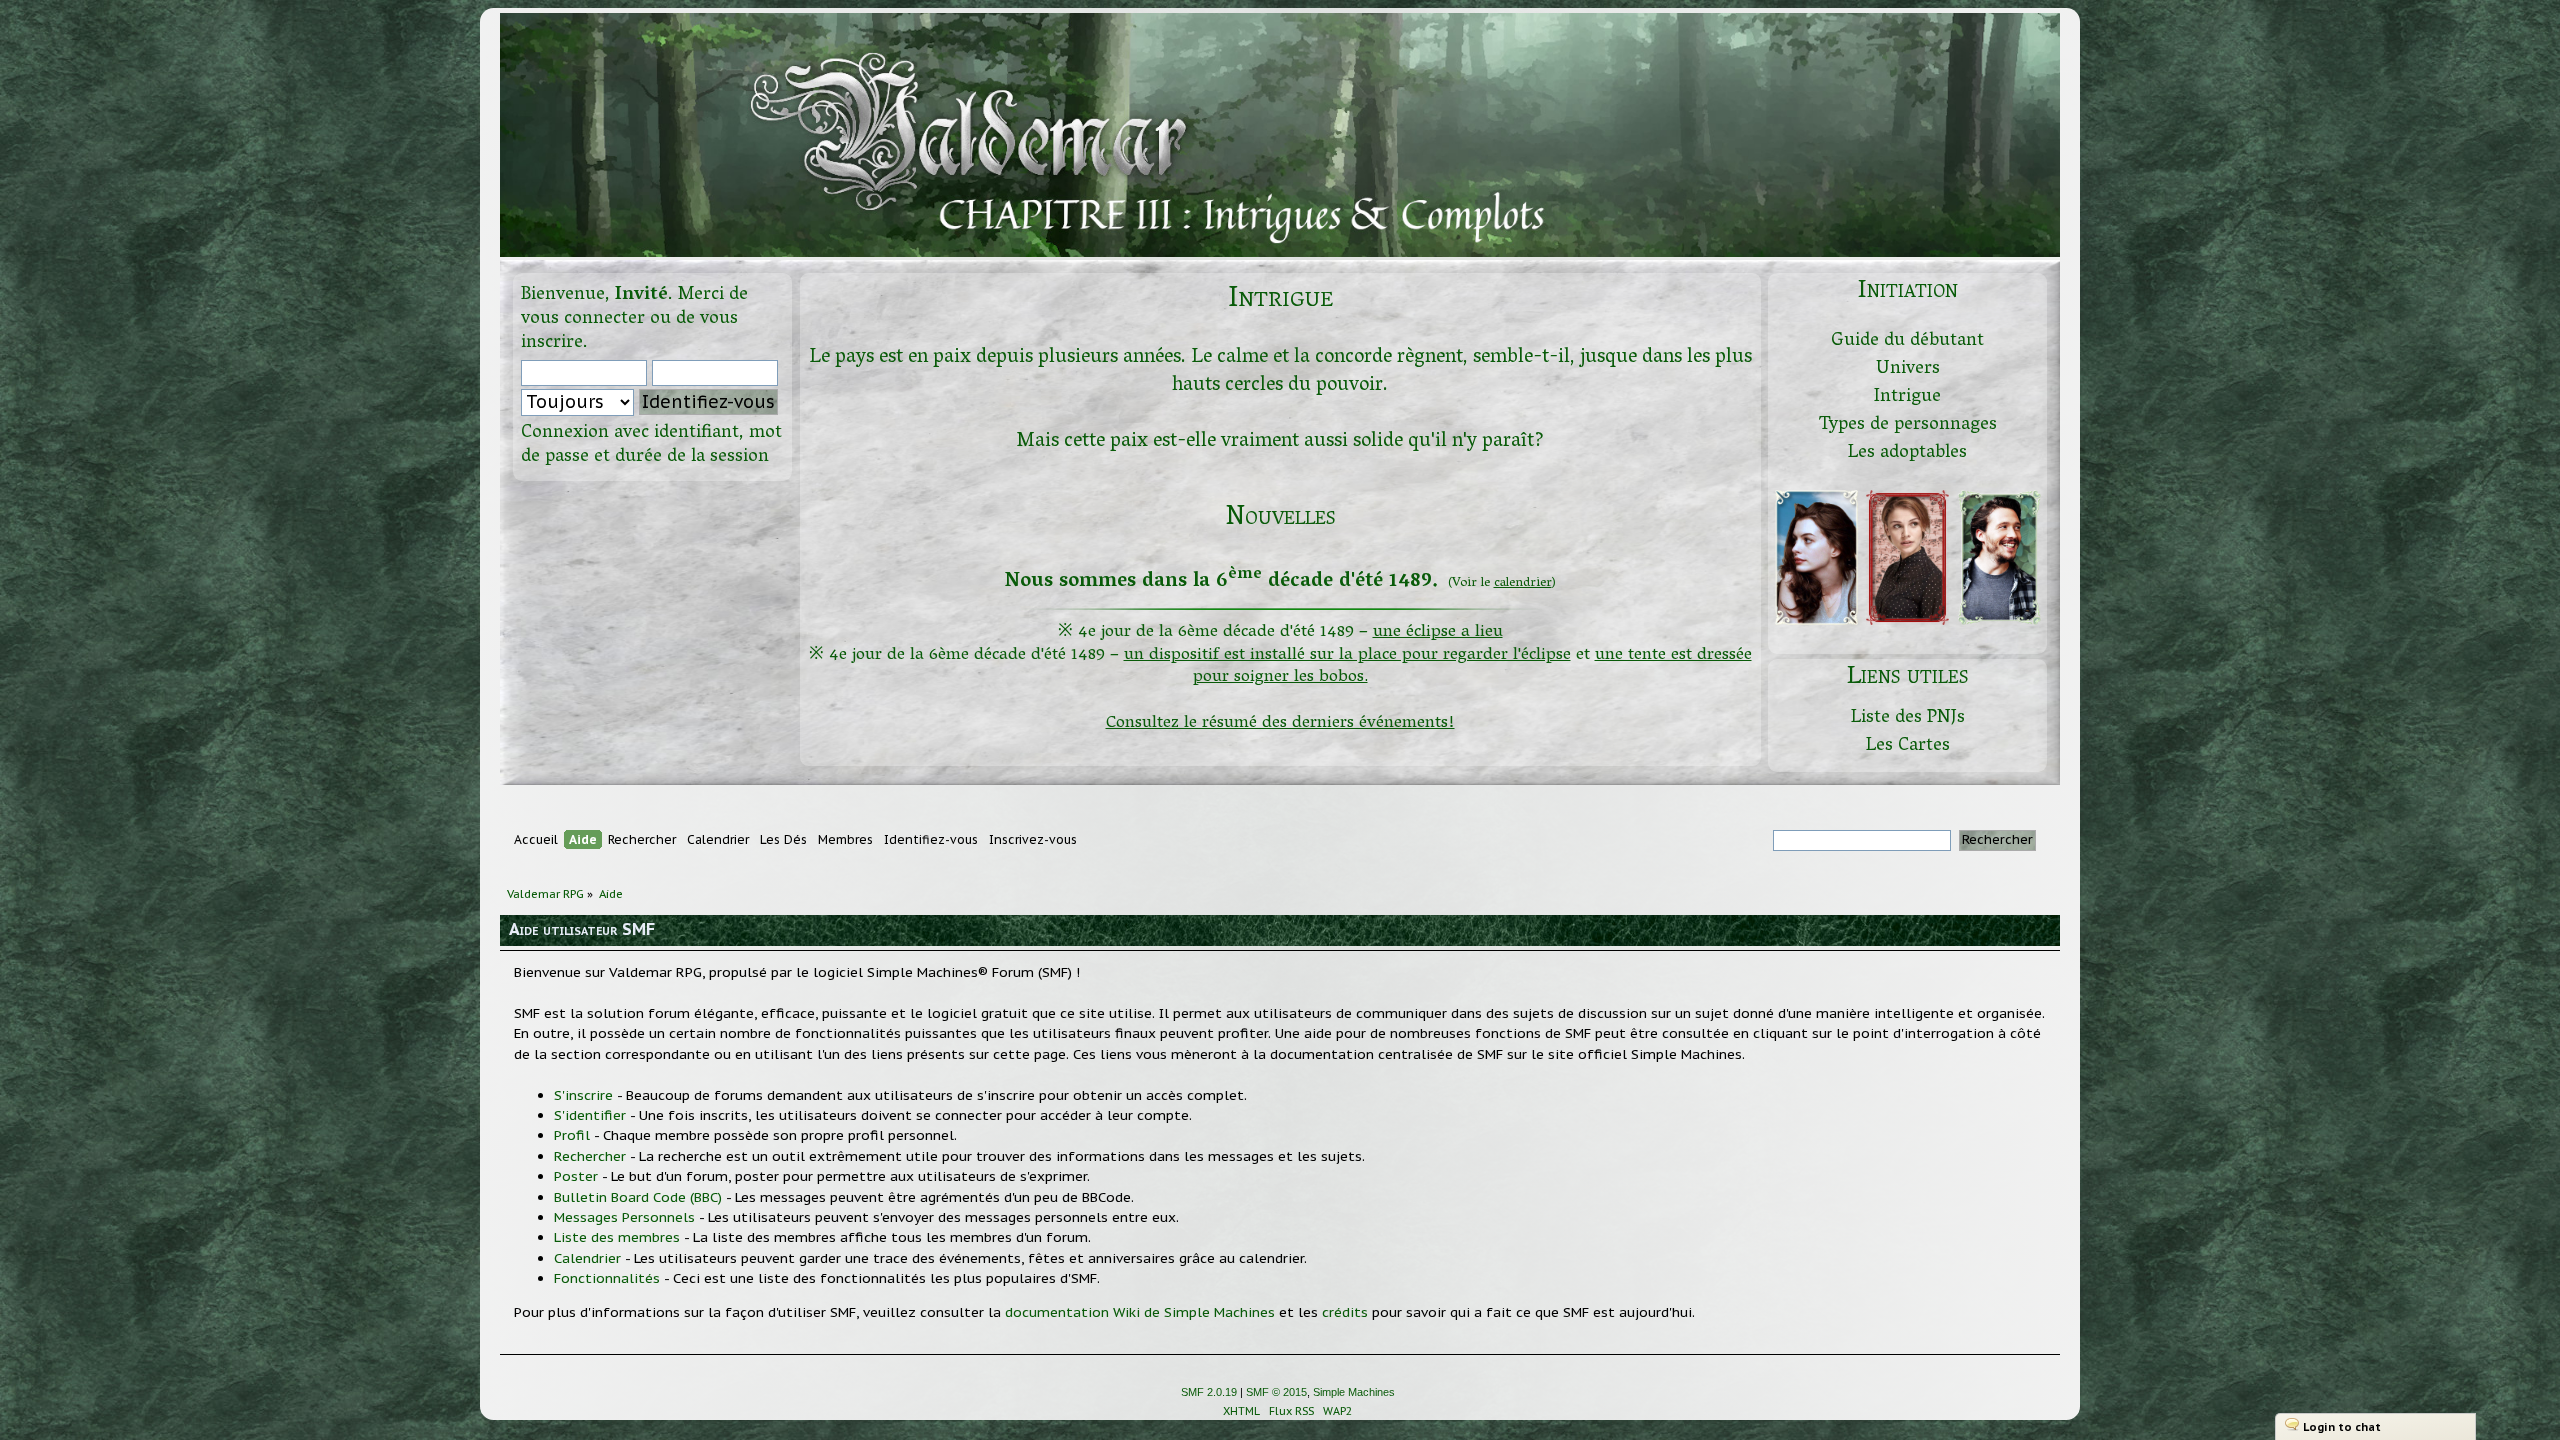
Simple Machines (1354, 1392)
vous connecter (583, 319)
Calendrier (587, 1258)
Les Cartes (1908, 746)
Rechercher (590, 1156)
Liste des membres (617, 1237)
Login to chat (2342, 1427)
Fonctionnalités (607, 1278)
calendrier (1523, 583)
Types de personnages (1908, 425)
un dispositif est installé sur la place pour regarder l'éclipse (1347, 655)
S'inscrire (583, 1095)
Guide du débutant (1907, 341)
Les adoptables (1907, 453)
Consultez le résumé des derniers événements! (1280, 723)
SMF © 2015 (1276, 1392)
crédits (1345, 1312)
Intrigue (1907, 397)
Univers (1908, 369)
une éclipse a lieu (1438, 632)
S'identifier (590, 1115)
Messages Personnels (624, 1217)
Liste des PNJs (1908, 718)
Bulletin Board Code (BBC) (638, 1197)
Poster (576, 1176)
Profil (572, 1135)
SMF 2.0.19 (1209, 1392)
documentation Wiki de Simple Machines (1140, 1312)
